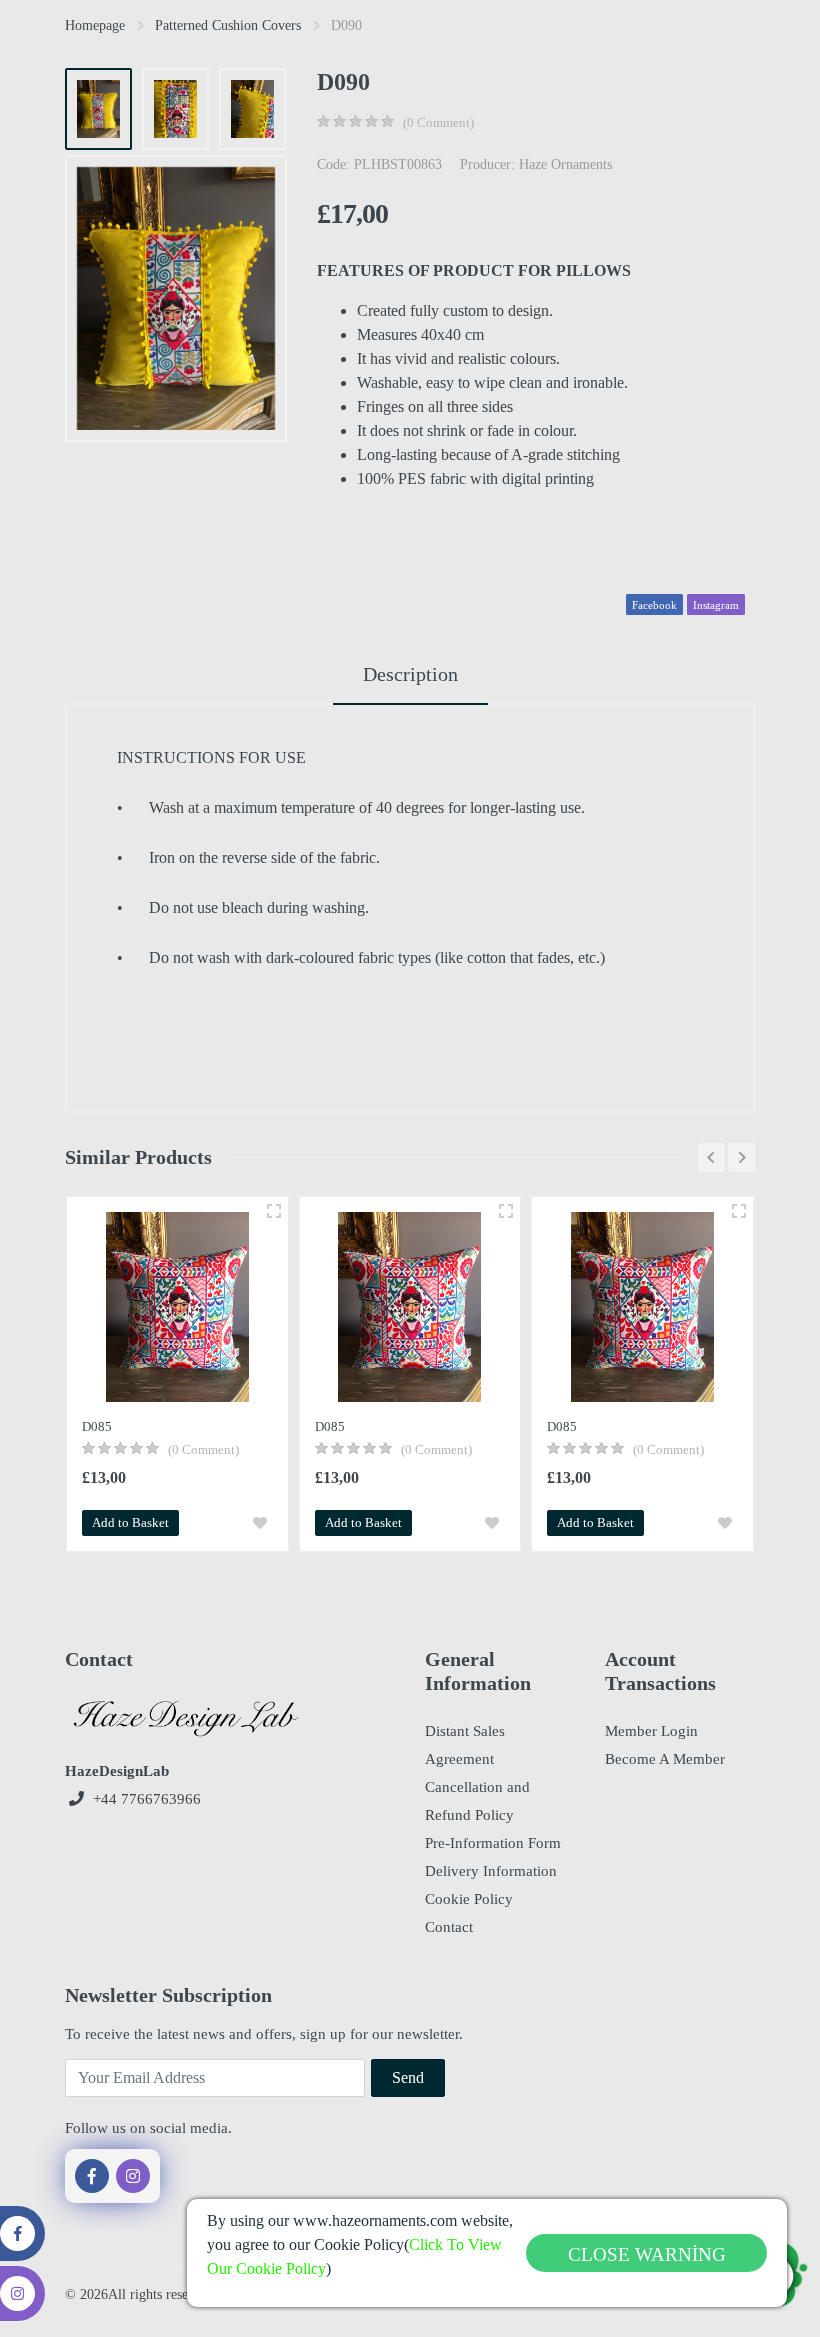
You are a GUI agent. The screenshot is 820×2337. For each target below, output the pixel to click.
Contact (449, 1927)
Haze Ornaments (565, 164)
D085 (97, 1426)
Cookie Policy (469, 1899)
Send (408, 2077)
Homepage (95, 25)
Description (410, 674)
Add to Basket (130, 1522)
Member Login (651, 1731)
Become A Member (665, 1759)
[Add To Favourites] (260, 1523)
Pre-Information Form (493, 1843)
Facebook (654, 605)
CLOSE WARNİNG (647, 2254)
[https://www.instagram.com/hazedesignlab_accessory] (133, 2176)
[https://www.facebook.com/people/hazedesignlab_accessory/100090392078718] (92, 2176)
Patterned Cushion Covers (228, 25)
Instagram (716, 605)
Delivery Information (491, 1871)
